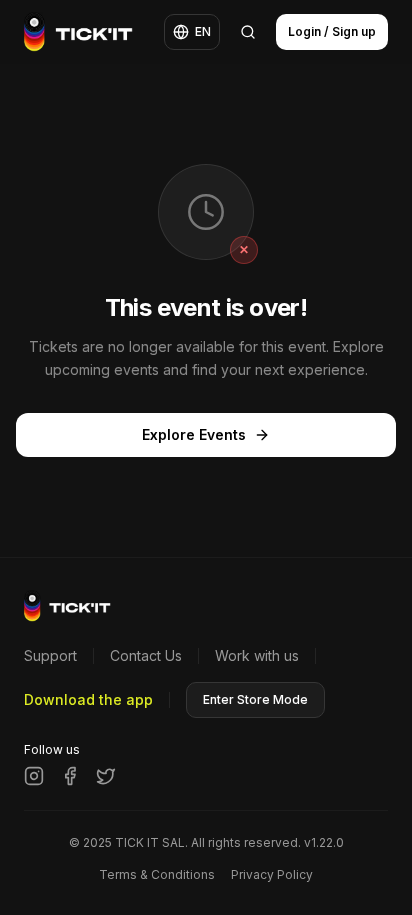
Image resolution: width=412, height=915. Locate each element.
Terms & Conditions (157, 874)
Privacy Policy (272, 874)
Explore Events (194, 434)
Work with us (257, 655)
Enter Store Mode (255, 699)
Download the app (88, 699)
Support (50, 655)
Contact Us (146, 655)
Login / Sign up (332, 31)
